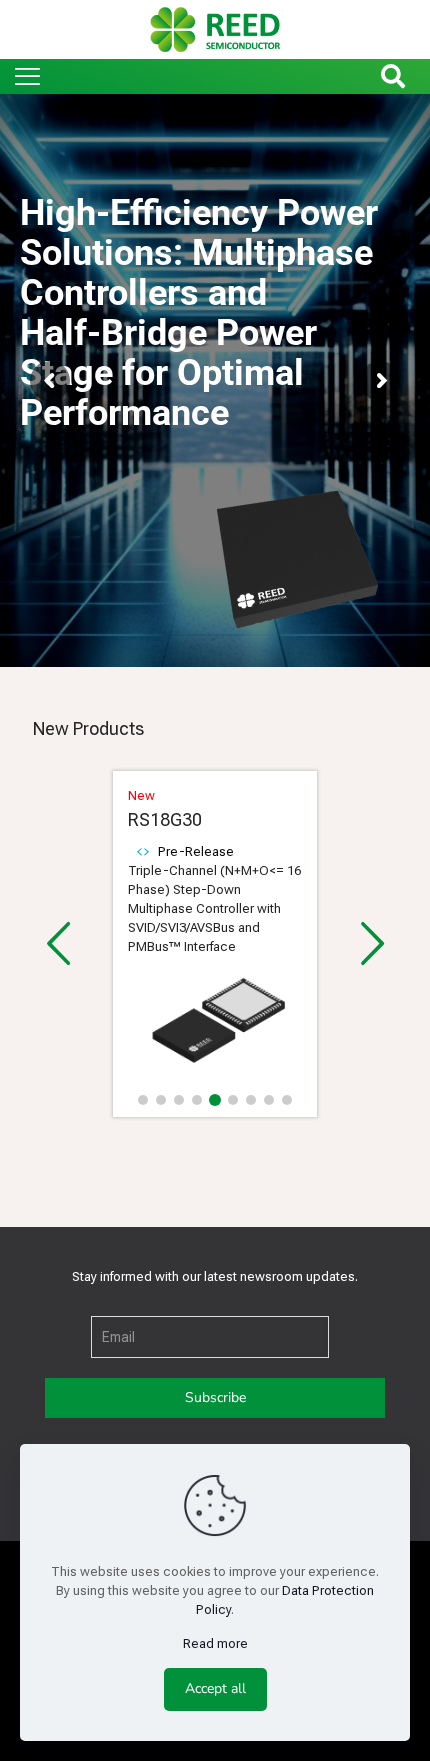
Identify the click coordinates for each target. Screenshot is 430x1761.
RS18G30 (165, 819)
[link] (215, 1027)
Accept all (215, 1688)
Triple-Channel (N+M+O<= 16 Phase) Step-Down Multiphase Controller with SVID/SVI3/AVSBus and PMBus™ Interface (214, 908)
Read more (215, 1643)
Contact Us (73, 508)
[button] (143, 1100)
